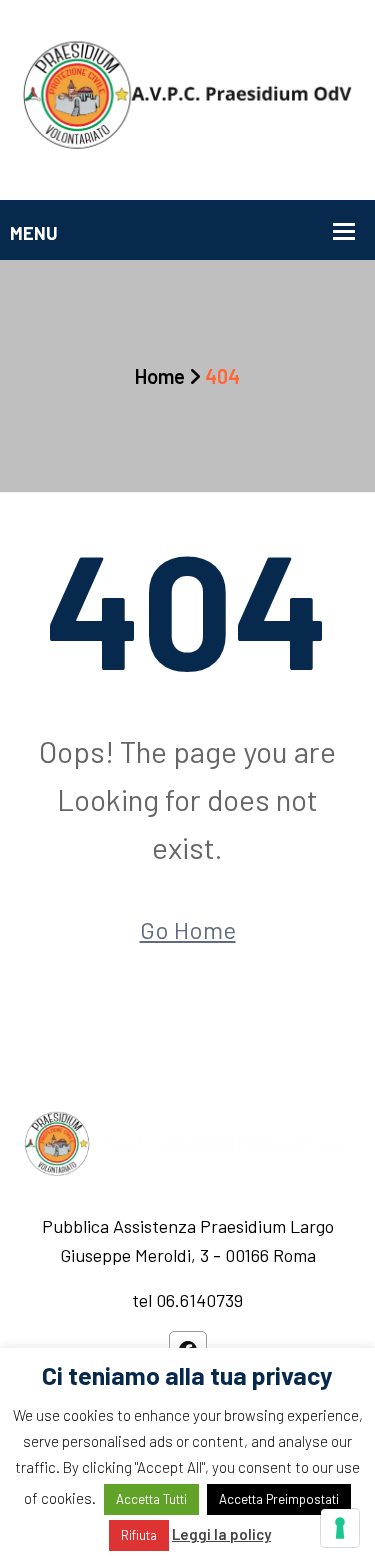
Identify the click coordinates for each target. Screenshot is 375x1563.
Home (160, 376)
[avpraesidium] (187, 98)
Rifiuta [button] (139, 1535)
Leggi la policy (221, 1534)
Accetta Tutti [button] (151, 1499)
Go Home (188, 929)
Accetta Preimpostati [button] (279, 1499)
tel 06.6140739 (187, 1300)
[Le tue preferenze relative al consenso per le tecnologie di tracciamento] (340, 1528)
